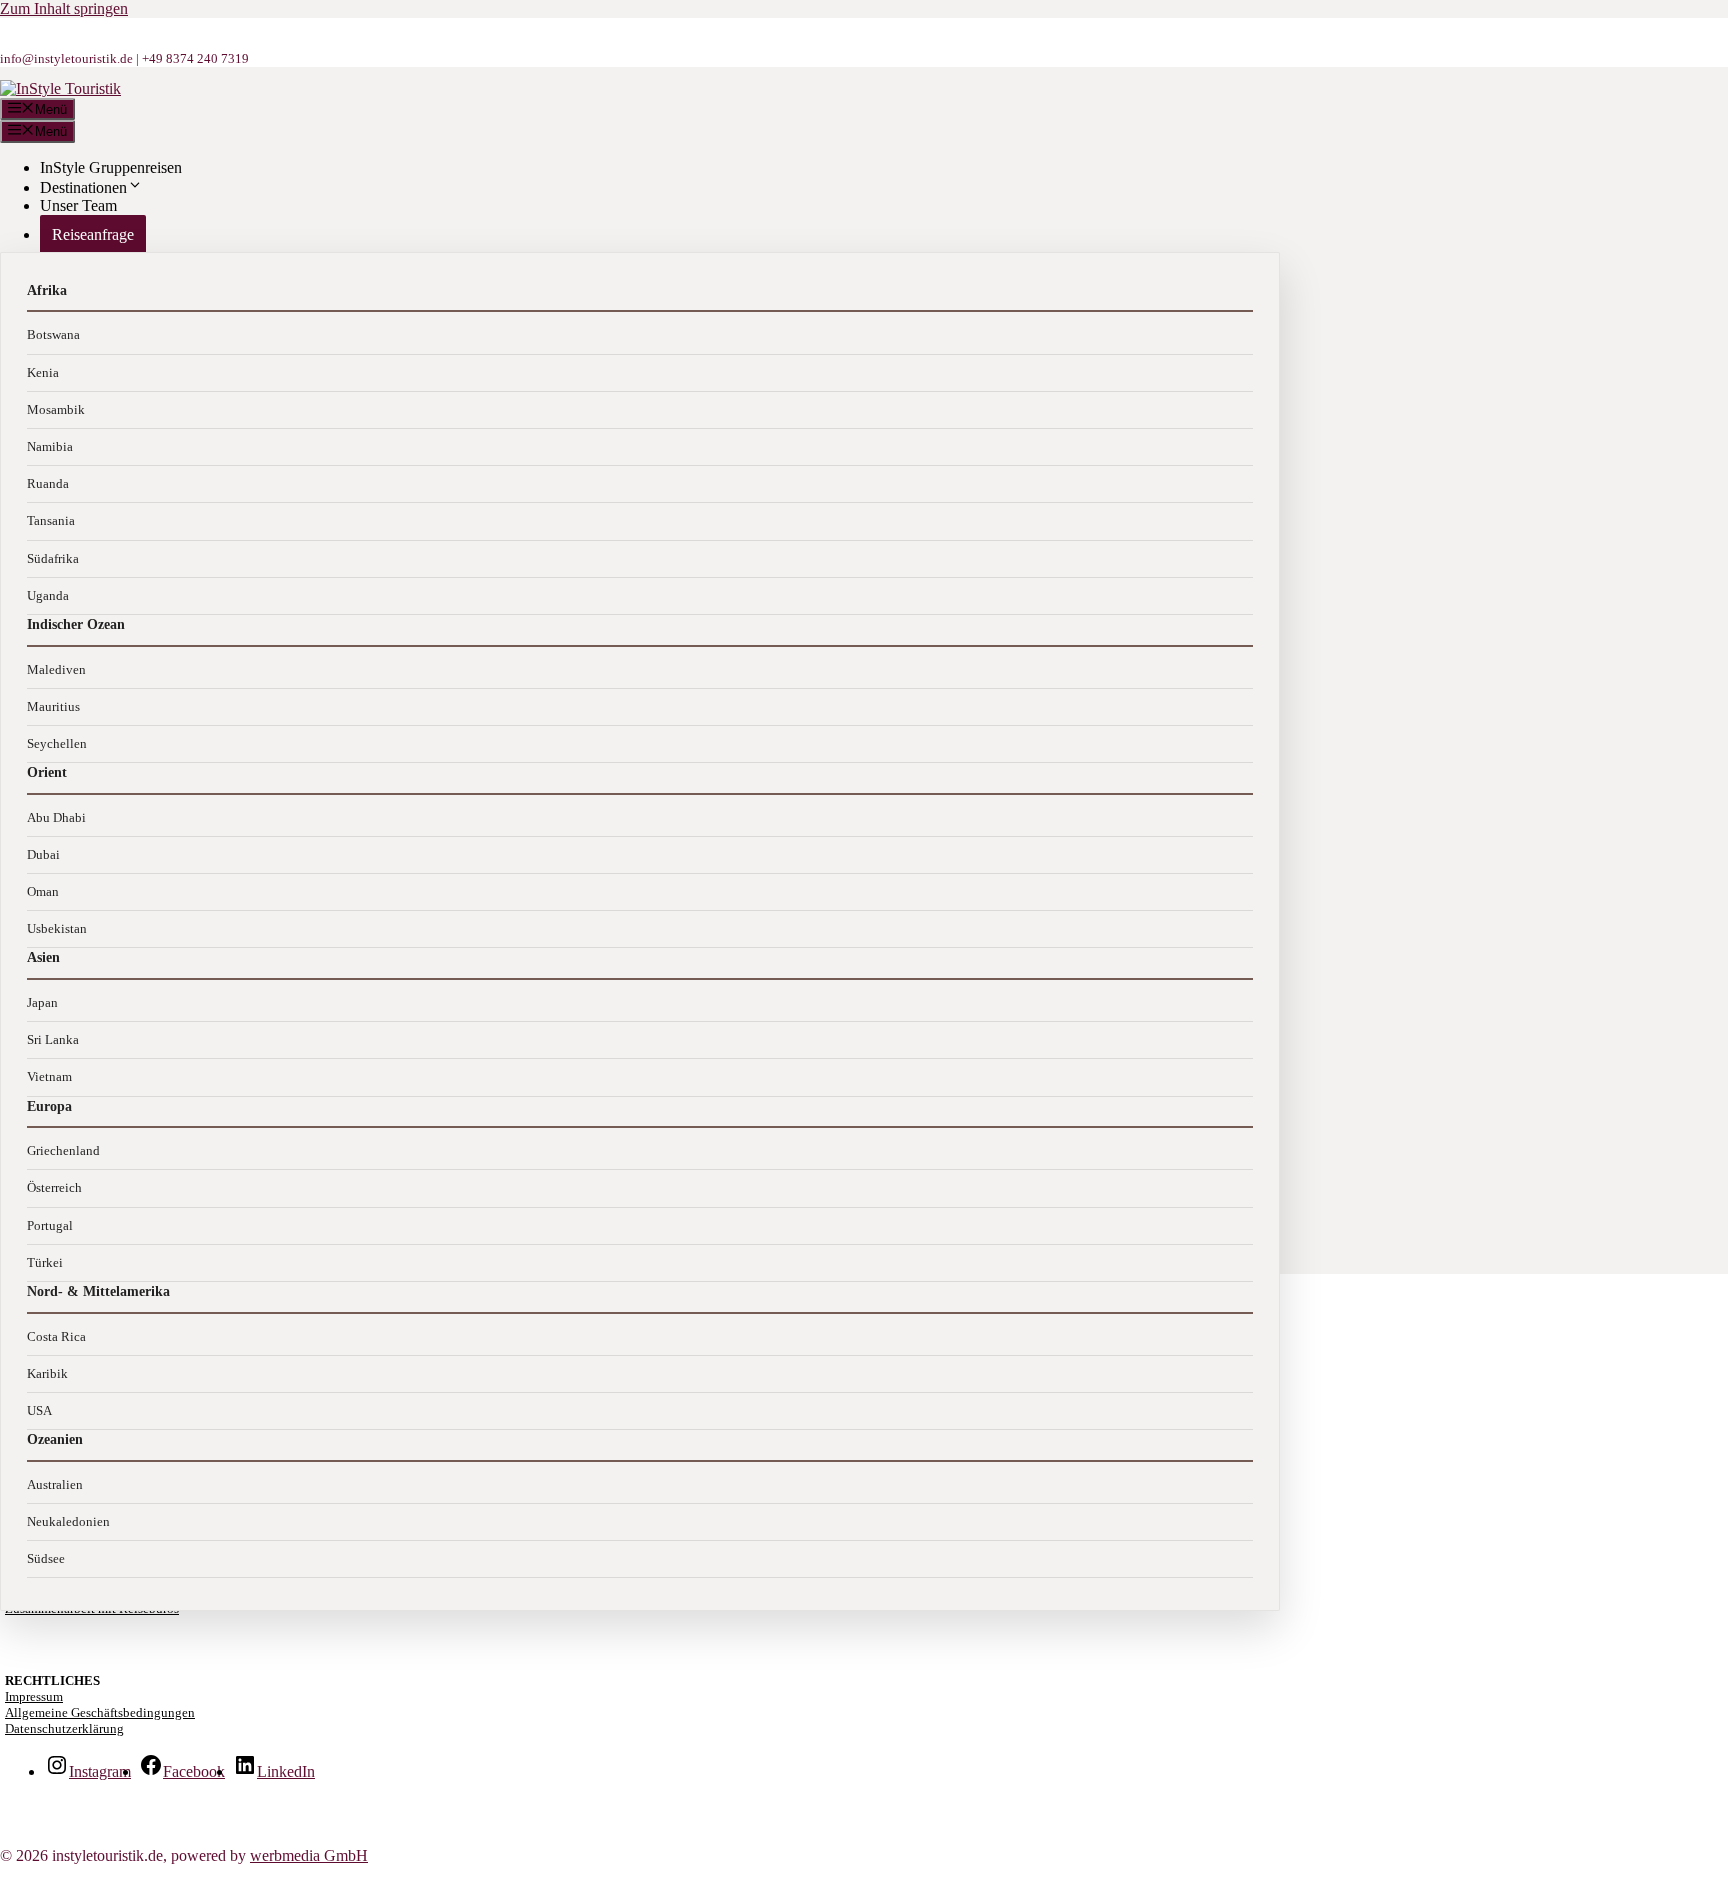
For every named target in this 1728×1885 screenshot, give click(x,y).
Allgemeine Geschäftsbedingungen (100, 1712)
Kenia (43, 372)
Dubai (43, 854)
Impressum (34, 1696)
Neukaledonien (68, 1521)
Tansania (51, 520)
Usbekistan (57, 928)
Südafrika (53, 558)
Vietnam (49, 1076)
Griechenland (63, 1150)
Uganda (48, 595)
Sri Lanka (53, 1039)
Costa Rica (56, 1336)
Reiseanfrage (93, 234)
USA (39, 1410)
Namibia (50, 446)
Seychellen (57, 743)
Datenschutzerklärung (64, 1728)
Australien (55, 1484)
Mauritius (53, 706)
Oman (43, 891)
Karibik (47, 1373)
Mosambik (56, 409)
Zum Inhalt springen (64, 8)
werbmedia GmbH (309, 1855)
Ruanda (48, 483)
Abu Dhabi (56, 817)
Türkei (45, 1262)
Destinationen (83, 187)
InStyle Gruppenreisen (111, 167)
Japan (42, 1002)
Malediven (56, 669)
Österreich (54, 1187)
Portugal (50, 1225)
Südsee (46, 1558)
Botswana (53, 334)
